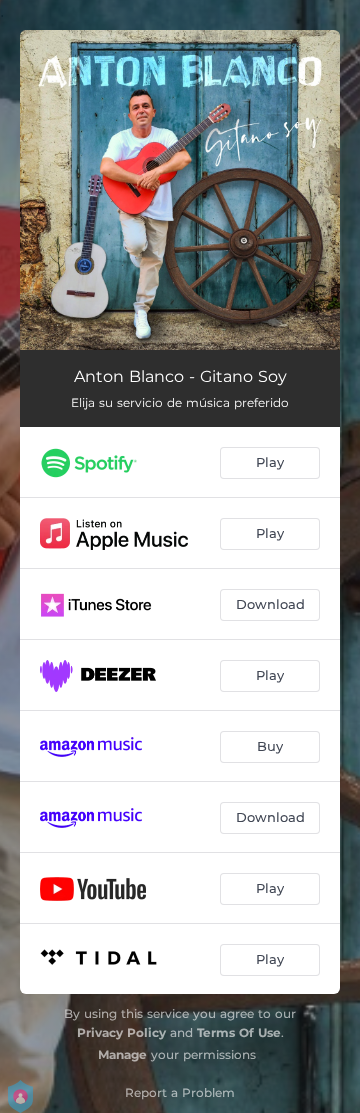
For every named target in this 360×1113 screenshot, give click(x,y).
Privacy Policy (121, 1032)
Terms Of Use (239, 1032)
